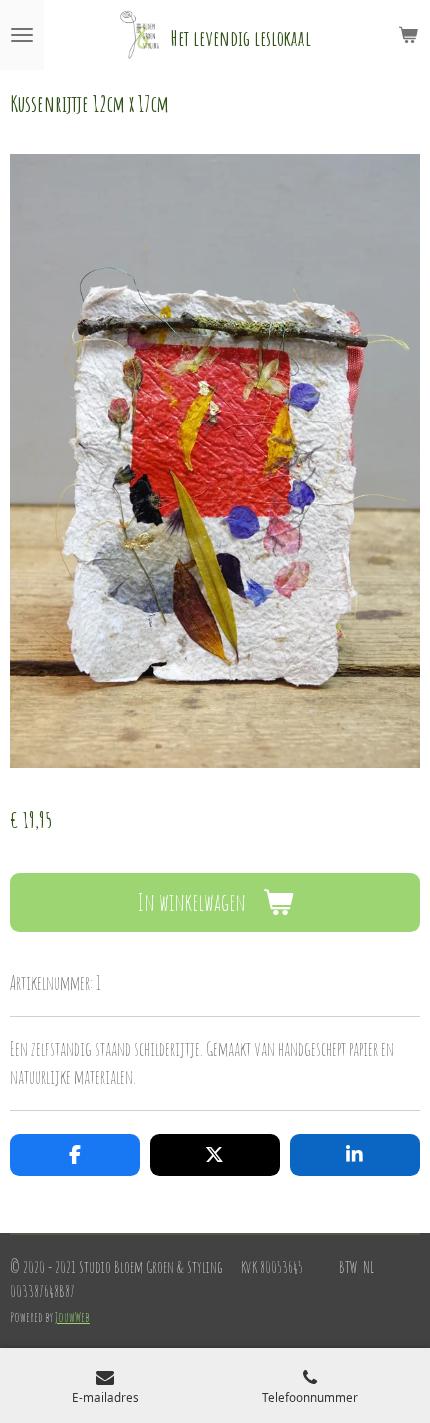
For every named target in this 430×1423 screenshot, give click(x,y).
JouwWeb (72, 1316)
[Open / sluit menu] (22, 35)
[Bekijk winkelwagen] (408, 35)
